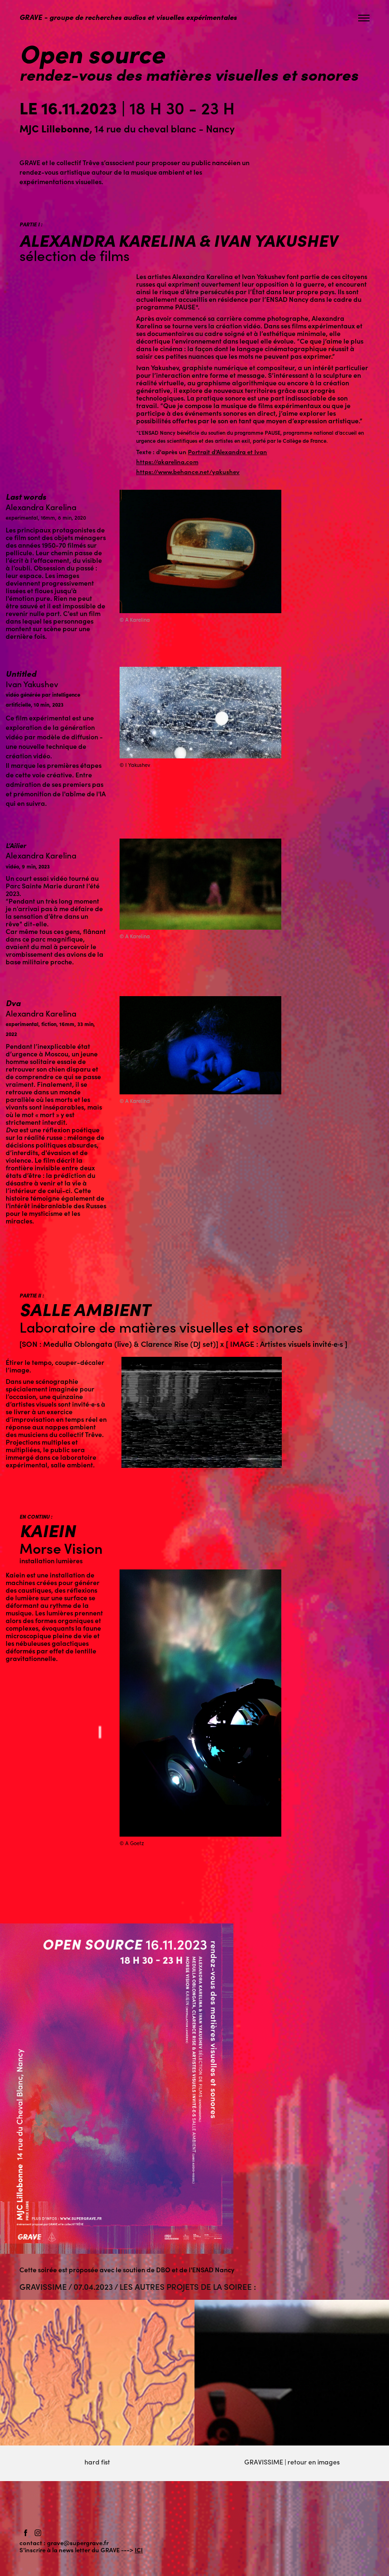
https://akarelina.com (167, 462)
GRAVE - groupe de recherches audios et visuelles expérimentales (128, 17)
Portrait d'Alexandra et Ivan (227, 452)
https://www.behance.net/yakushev (188, 471)
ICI (139, 2550)
